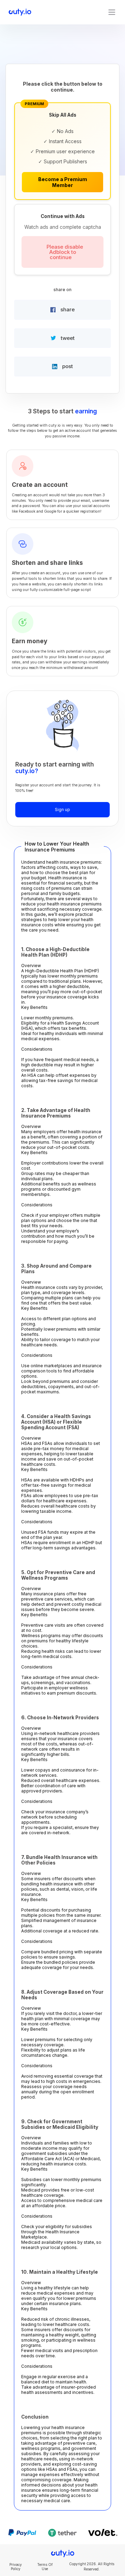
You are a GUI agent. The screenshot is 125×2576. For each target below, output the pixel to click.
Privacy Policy (16, 2567)
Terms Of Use (45, 2567)
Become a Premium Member (63, 182)
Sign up (62, 810)
